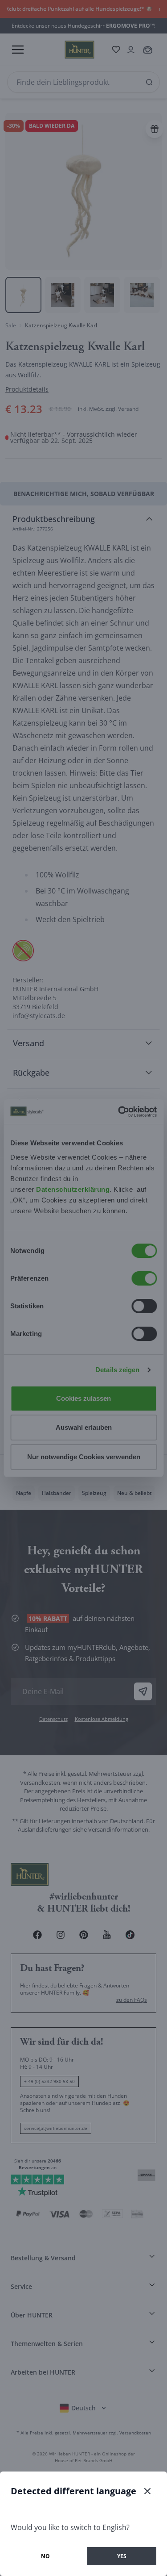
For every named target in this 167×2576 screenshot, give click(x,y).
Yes (122, 2556)
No (45, 2556)
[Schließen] (147, 2491)
